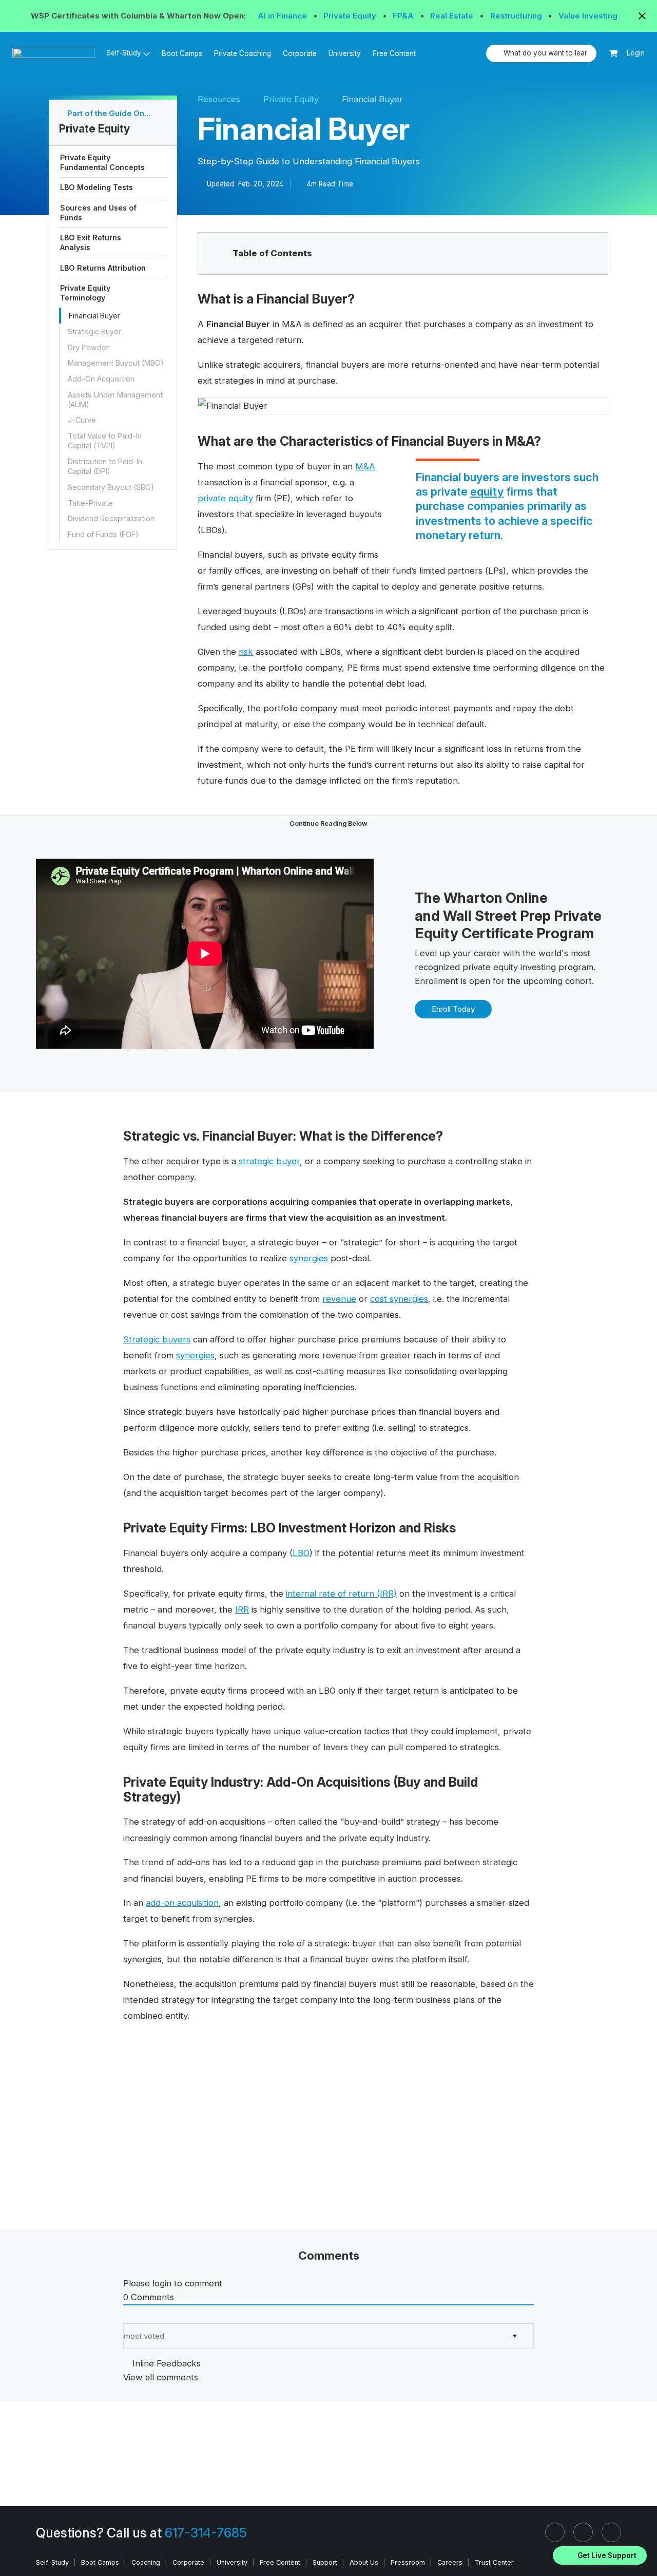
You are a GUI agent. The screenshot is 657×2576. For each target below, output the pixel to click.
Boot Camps (182, 53)
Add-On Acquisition (101, 379)
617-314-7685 (206, 2533)
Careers (450, 2562)
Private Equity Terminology (85, 293)
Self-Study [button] (124, 53)
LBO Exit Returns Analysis (91, 242)
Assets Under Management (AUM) (115, 400)
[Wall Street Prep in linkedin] (555, 2532)
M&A (365, 466)
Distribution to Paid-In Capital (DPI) (105, 466)
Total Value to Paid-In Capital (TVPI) (105, 441)
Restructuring (517, 16)
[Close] (643, 2542)
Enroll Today (453, 1009)
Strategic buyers (157, 1339)
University (345, 53)
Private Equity (351, 16)
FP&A (404, 16)
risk (246, 652)
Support (325, 2562)
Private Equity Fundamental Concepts (102, 162)
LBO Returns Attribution (103, 268)
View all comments (161, 2377)
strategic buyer (269, 1161)
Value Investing (588, 16)
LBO (301, 1553)
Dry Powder (88, 347)
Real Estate (453, 16)
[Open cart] (614, 54)
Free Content (394, 53)
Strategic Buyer (94, 332)
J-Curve (82, 420)
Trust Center (494, 2562)
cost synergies (399, 1299)
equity (487, 491)
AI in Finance (283, 16)
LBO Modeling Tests (96, 187)
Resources (219, 99)
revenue (339, 1299)
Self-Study (52, 2562)
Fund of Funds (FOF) (103, 534)
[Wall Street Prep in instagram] (583, 2532)
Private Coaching (243, 53)
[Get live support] (600, 2555)
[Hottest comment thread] (136, 2316)
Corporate (300, 53)
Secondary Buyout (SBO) (111, 487)
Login (636, 53)
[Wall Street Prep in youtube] (611, 2532)
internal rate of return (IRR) (341, 1594)
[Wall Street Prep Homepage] (56, 53)
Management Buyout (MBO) (116, 363)
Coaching (146, 2562)
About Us (364, 2562)
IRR (242, 1609)
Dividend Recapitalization (111, 518)
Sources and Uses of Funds (98, 213)
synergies (309, 1258)
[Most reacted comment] (127, 2316)
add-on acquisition (182, 1903)
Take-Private (90, 503)
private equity (225, 498)
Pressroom (408, 2562)
